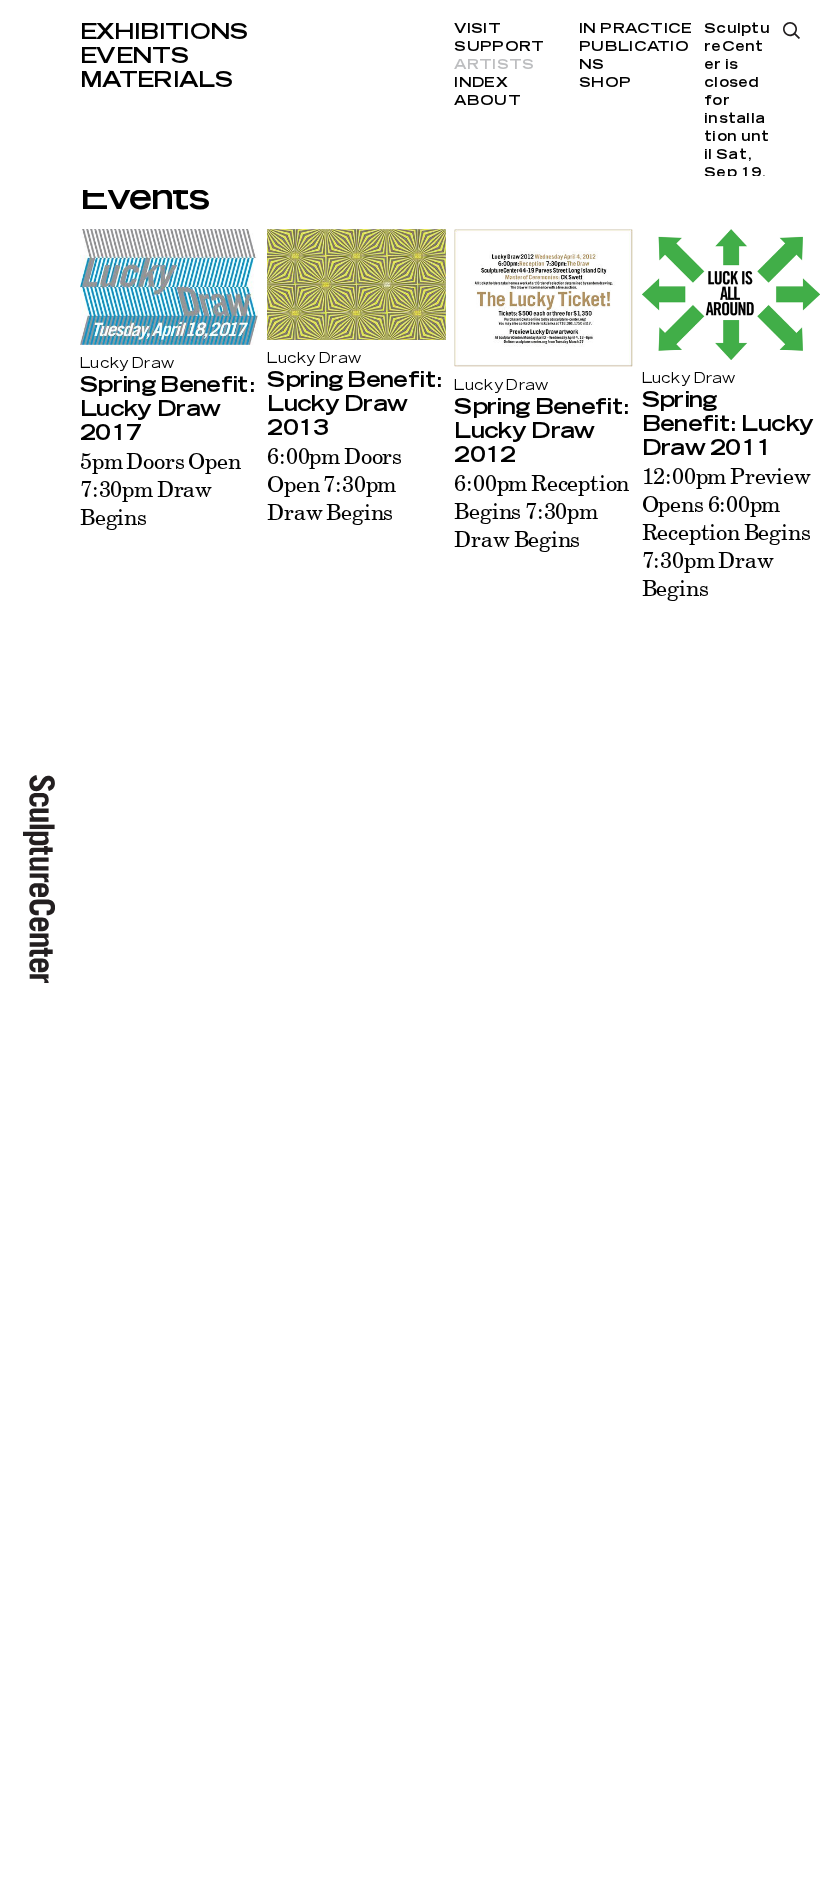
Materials (156, 80)
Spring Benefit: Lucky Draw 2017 (167, 409)
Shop (605, 83)
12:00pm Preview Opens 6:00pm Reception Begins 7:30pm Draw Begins (726, 531)
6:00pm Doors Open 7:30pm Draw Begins (334, 483)
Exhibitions (164, 32)
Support (499, 47)
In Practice (635, 29)
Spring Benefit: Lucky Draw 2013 (354, 404)
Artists (494, 65)
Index (480, 83)
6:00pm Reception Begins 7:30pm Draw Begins (541, 510)
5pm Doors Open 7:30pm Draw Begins (160, 488)
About (487, 101)
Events (134, 56)
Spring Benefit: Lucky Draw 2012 (541, 431)
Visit (477, 29)
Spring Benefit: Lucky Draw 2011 (728, 424)
